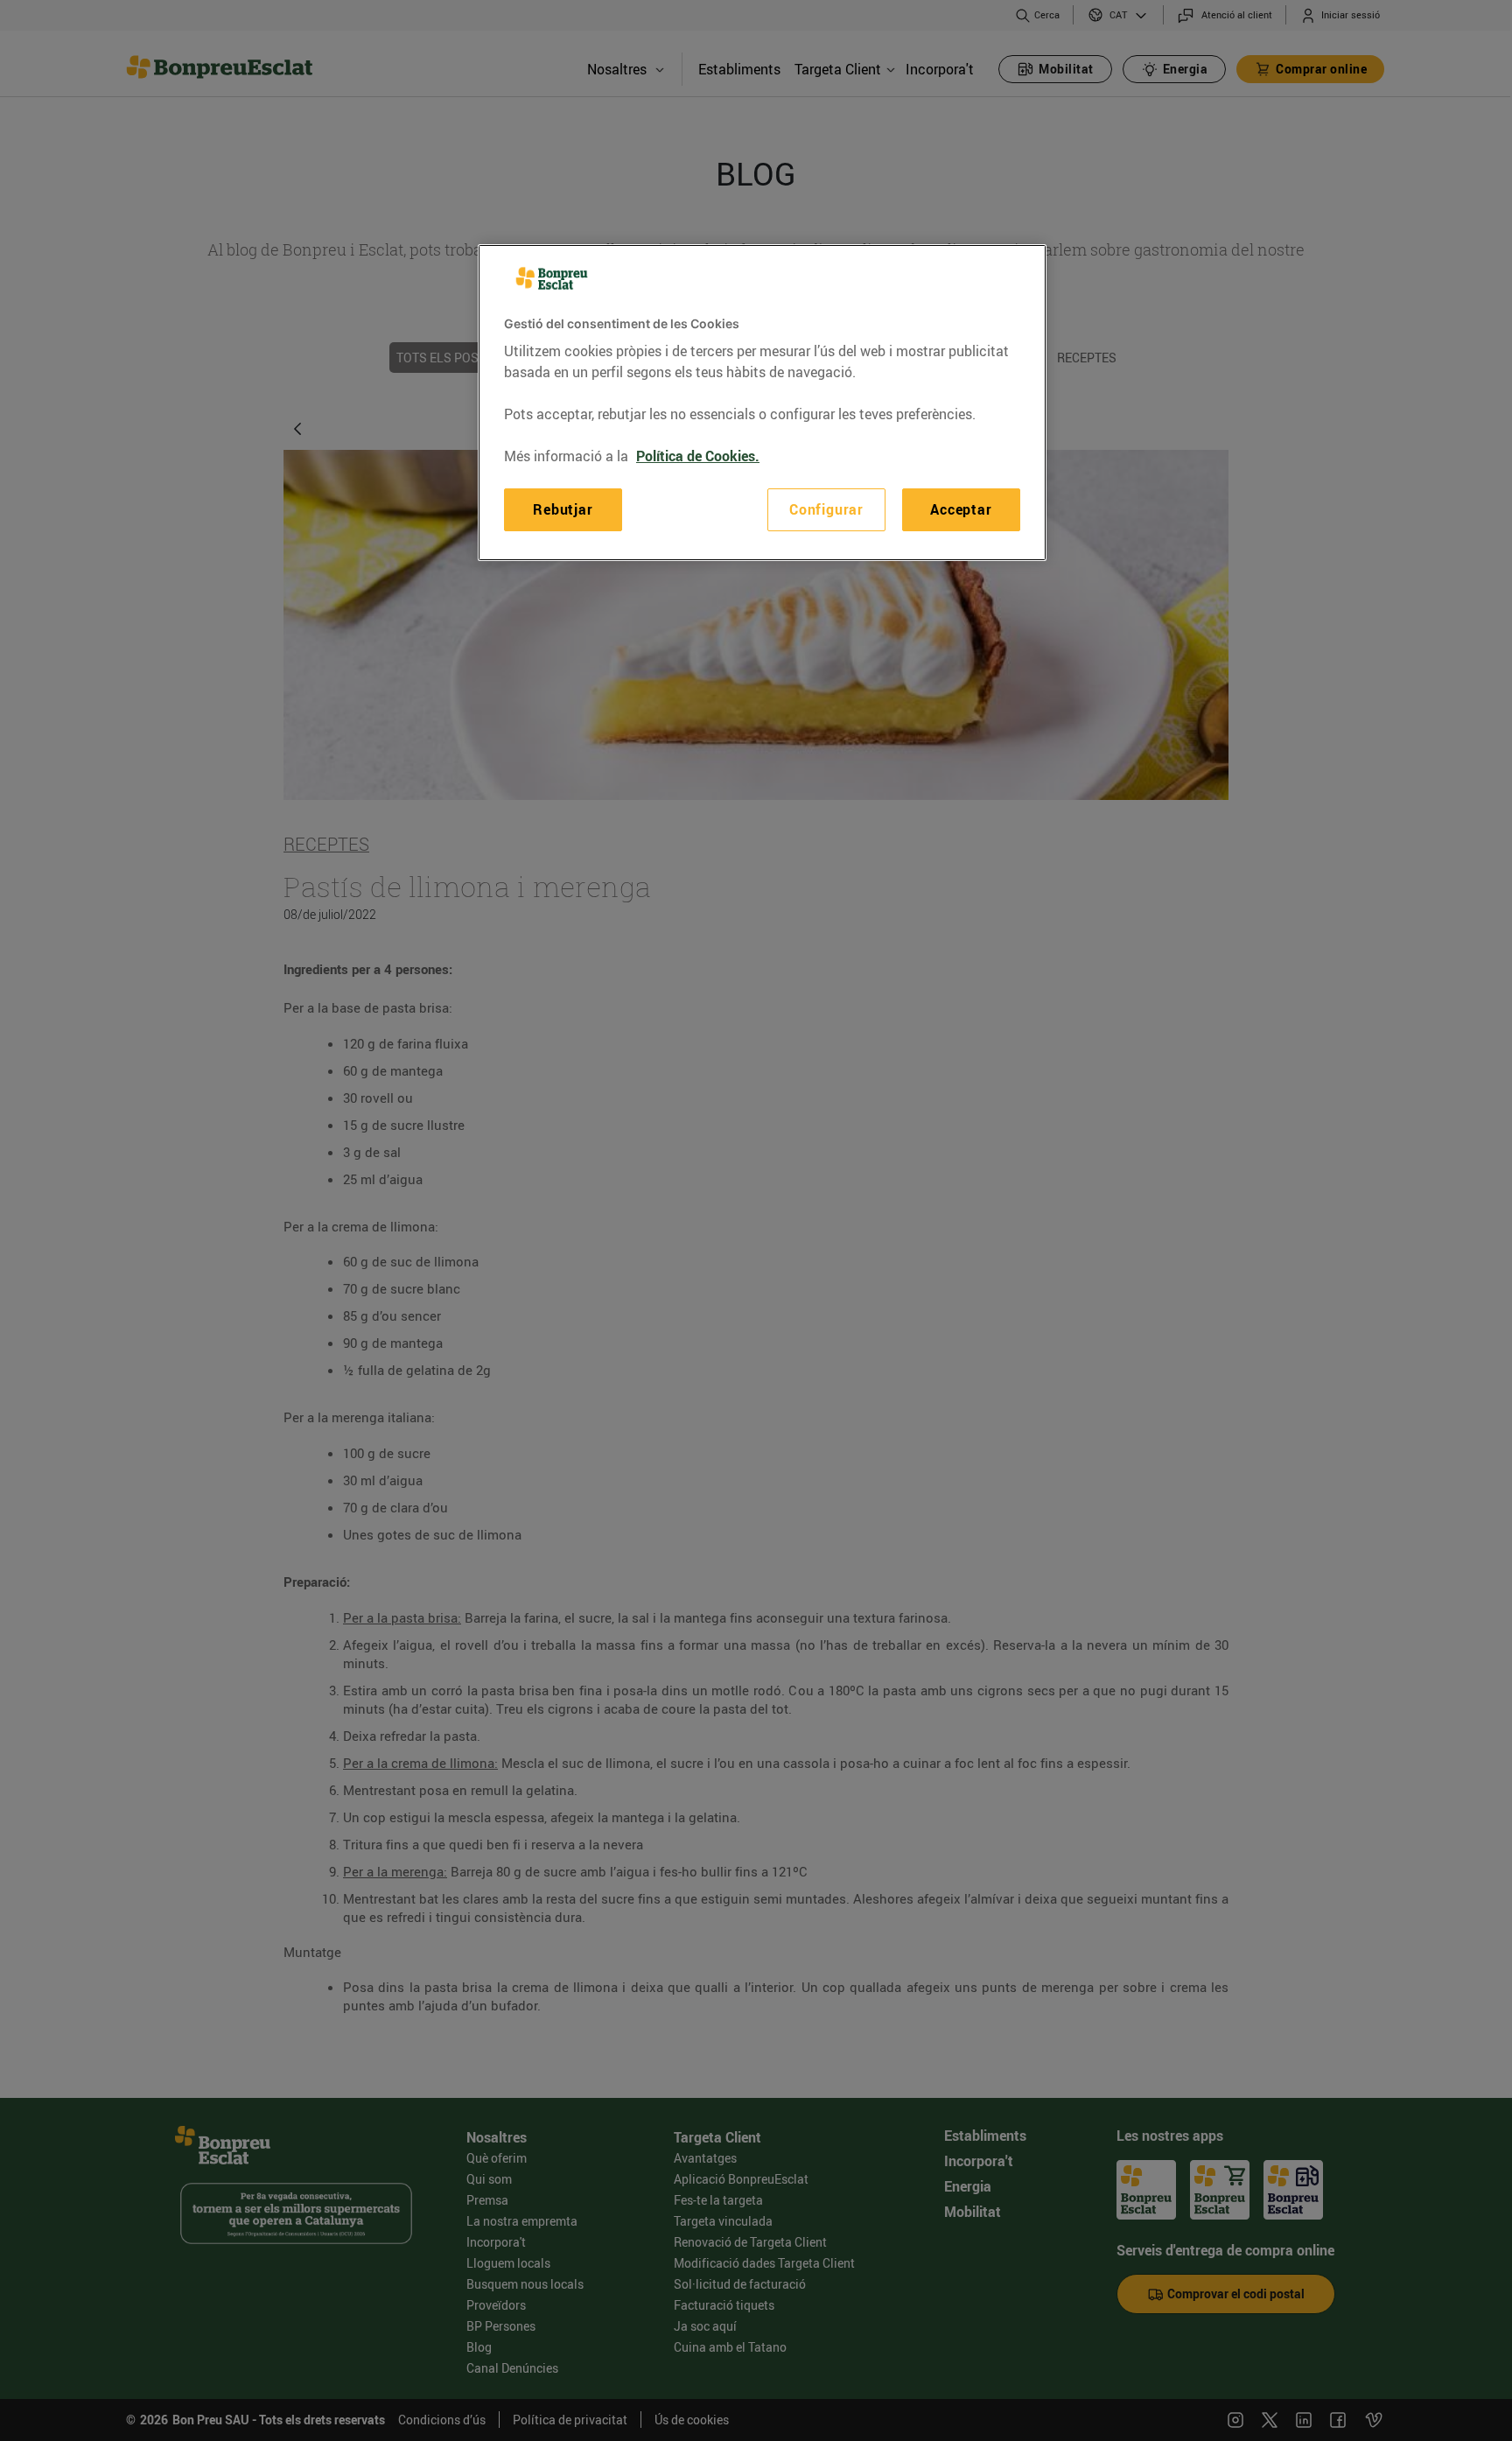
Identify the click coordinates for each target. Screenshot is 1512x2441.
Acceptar (961, 509)
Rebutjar (563, 509)
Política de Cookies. (698, 456)
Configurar (826, 509)
